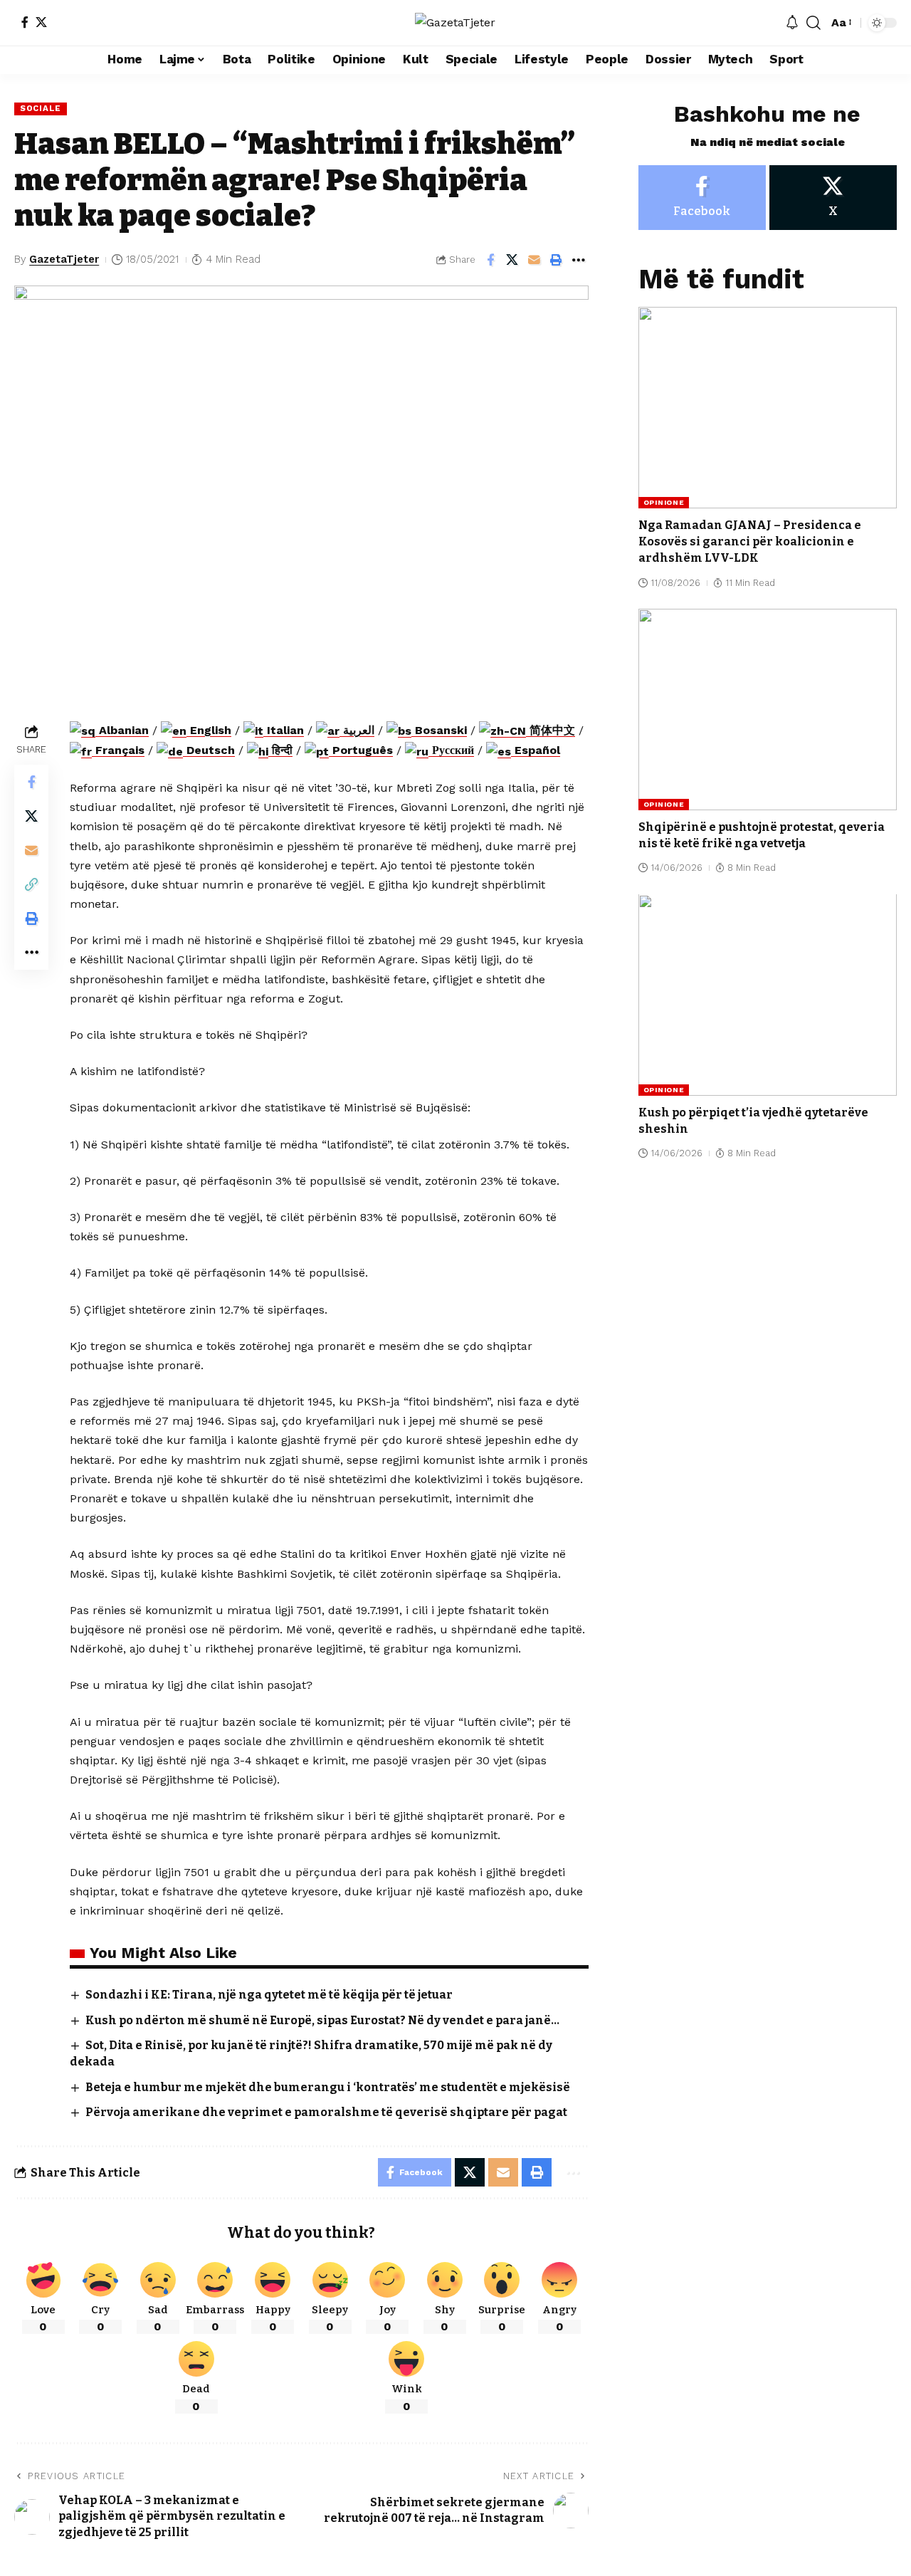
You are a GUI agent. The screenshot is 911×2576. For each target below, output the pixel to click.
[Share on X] (512, 260)
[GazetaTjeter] (455, 22)
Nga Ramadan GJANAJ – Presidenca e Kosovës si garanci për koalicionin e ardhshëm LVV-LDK (750, 541)
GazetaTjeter (64, 259)
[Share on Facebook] (490, 260)
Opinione (664, 502)
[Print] (557, 260)
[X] (41, 22)
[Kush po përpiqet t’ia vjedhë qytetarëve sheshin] (768, 995)
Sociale (41, 108)
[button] (813, 23)
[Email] (535, 260)
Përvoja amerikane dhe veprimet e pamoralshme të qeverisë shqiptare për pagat (326, 2112)
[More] (579, 260)
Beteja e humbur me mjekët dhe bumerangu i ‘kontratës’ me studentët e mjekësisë (328, 2087)
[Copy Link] (31, 884)
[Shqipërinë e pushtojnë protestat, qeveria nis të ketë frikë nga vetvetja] (768, 710)
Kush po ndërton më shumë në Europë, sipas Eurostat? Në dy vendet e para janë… (322, 2020)
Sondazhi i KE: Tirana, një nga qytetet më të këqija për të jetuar (269, 1995)
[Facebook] (25, 22)
